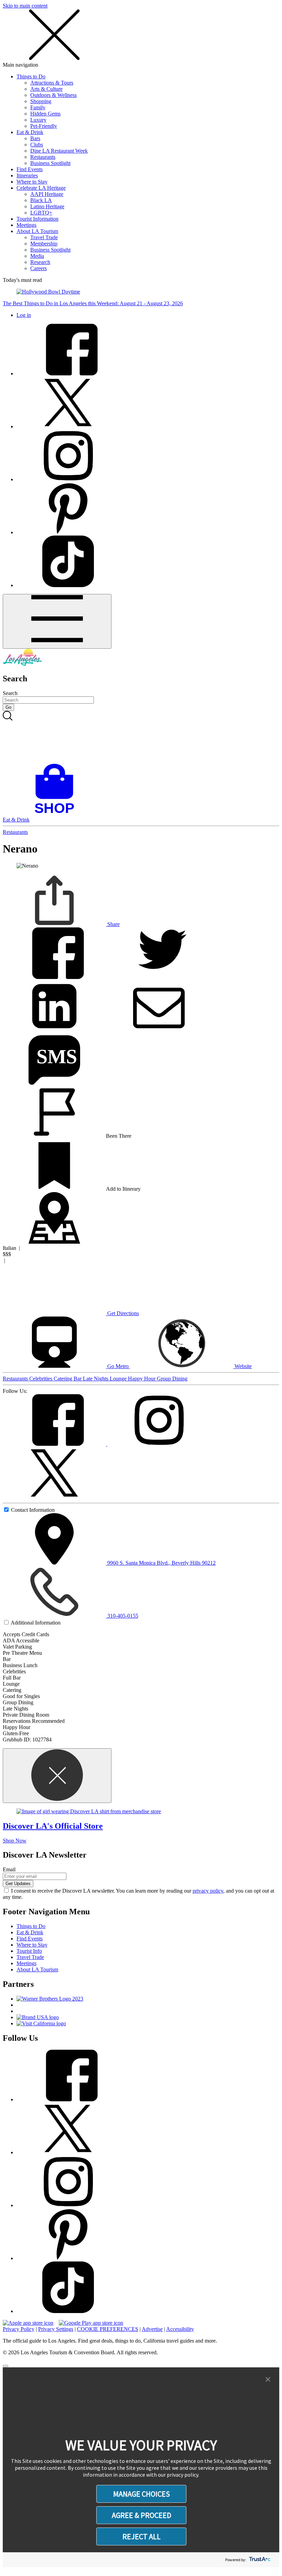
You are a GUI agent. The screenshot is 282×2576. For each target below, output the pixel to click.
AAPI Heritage (47, 194)
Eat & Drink (30, 132)
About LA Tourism (37, 231)
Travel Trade (44, 237)
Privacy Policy (19, 2329)
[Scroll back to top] (6, 2366)
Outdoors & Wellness (53, 95)
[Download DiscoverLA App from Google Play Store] (91, 2323)
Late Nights (96, 1379)
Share (113, 924)
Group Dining (172, 1379)
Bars (35, 138)
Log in (24, 315)
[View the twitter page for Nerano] (54, 1497)
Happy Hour (142, 1379)
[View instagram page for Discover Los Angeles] (68, 479)
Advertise (152, 2329)
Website (242, 1366)
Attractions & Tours (52, 83)
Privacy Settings (56, 2329)
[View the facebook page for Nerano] (55, 1444)
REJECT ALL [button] (142, 2536)
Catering (64, 1379)
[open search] (141, 737)
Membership (44, 244)
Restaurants (43, 157)
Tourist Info (29, 1951)
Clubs (37, 145)
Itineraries (27, 175)
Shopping (41, 101)
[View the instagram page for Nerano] (159, 1444)
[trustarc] (259, 2560)
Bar (78, 1379)
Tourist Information (37, 219)
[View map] (54, 1242)
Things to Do (31, 76)
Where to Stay (32, 182)
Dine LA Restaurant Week (59, 151)
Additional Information (36, 1623)
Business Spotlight (50, 163)
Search (10, 693)
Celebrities (41, 1379)
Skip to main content (25, 6)
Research (40, 262)
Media (37, 256)
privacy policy (208, 1891)
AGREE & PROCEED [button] (142, 2515)
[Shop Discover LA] (57, 813)
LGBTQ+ (41, 213)
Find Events (30, 169)
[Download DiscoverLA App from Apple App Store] (28, 2323)
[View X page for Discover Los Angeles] (68, 426)
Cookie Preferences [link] (108, 2329)
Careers (39, 268)
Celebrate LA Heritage (41, 188)
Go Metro (118, 1366)
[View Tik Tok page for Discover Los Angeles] (68, 585)
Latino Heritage (47, 206)
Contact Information (33, 1510)
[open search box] (141, 737)
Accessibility (180, 2329)
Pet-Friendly (44, 126)
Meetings (26, 225)
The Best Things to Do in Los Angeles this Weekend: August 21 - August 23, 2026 (93, 303)
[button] (268, 2380)
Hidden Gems (45, 114)
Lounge (119, 1379)
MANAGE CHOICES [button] (142, 2494)
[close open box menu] (54, 59)
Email (9, 1869)
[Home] (22, 664)
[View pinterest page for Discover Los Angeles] (68, 532)
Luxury (38, 120)
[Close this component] (57, 1776)
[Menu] (57, 621)
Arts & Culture (46, 89)
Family (38, 107)
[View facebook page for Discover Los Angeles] (68, 373)
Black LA (41, 200)
